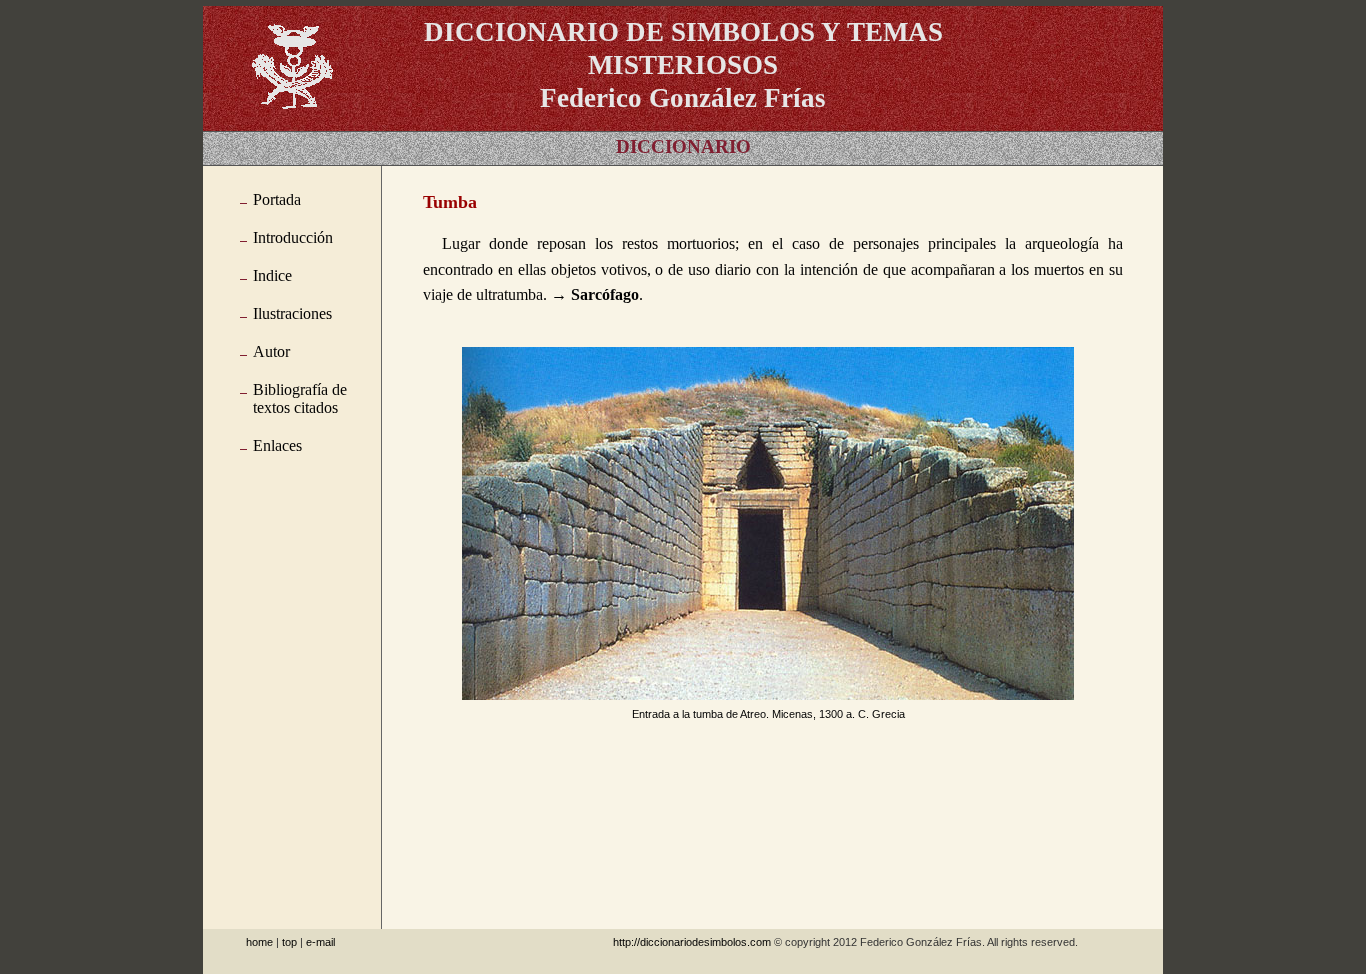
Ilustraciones (292, 313)
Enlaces (277, 445)
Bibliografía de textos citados (300, 398)
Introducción (293, 237)
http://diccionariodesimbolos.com (692, 942)
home (259, 942)
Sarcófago (605, 294)
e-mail (320, 942)
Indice (272, 275)
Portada (277, 199)
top (289, 942)
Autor (271, 351)
